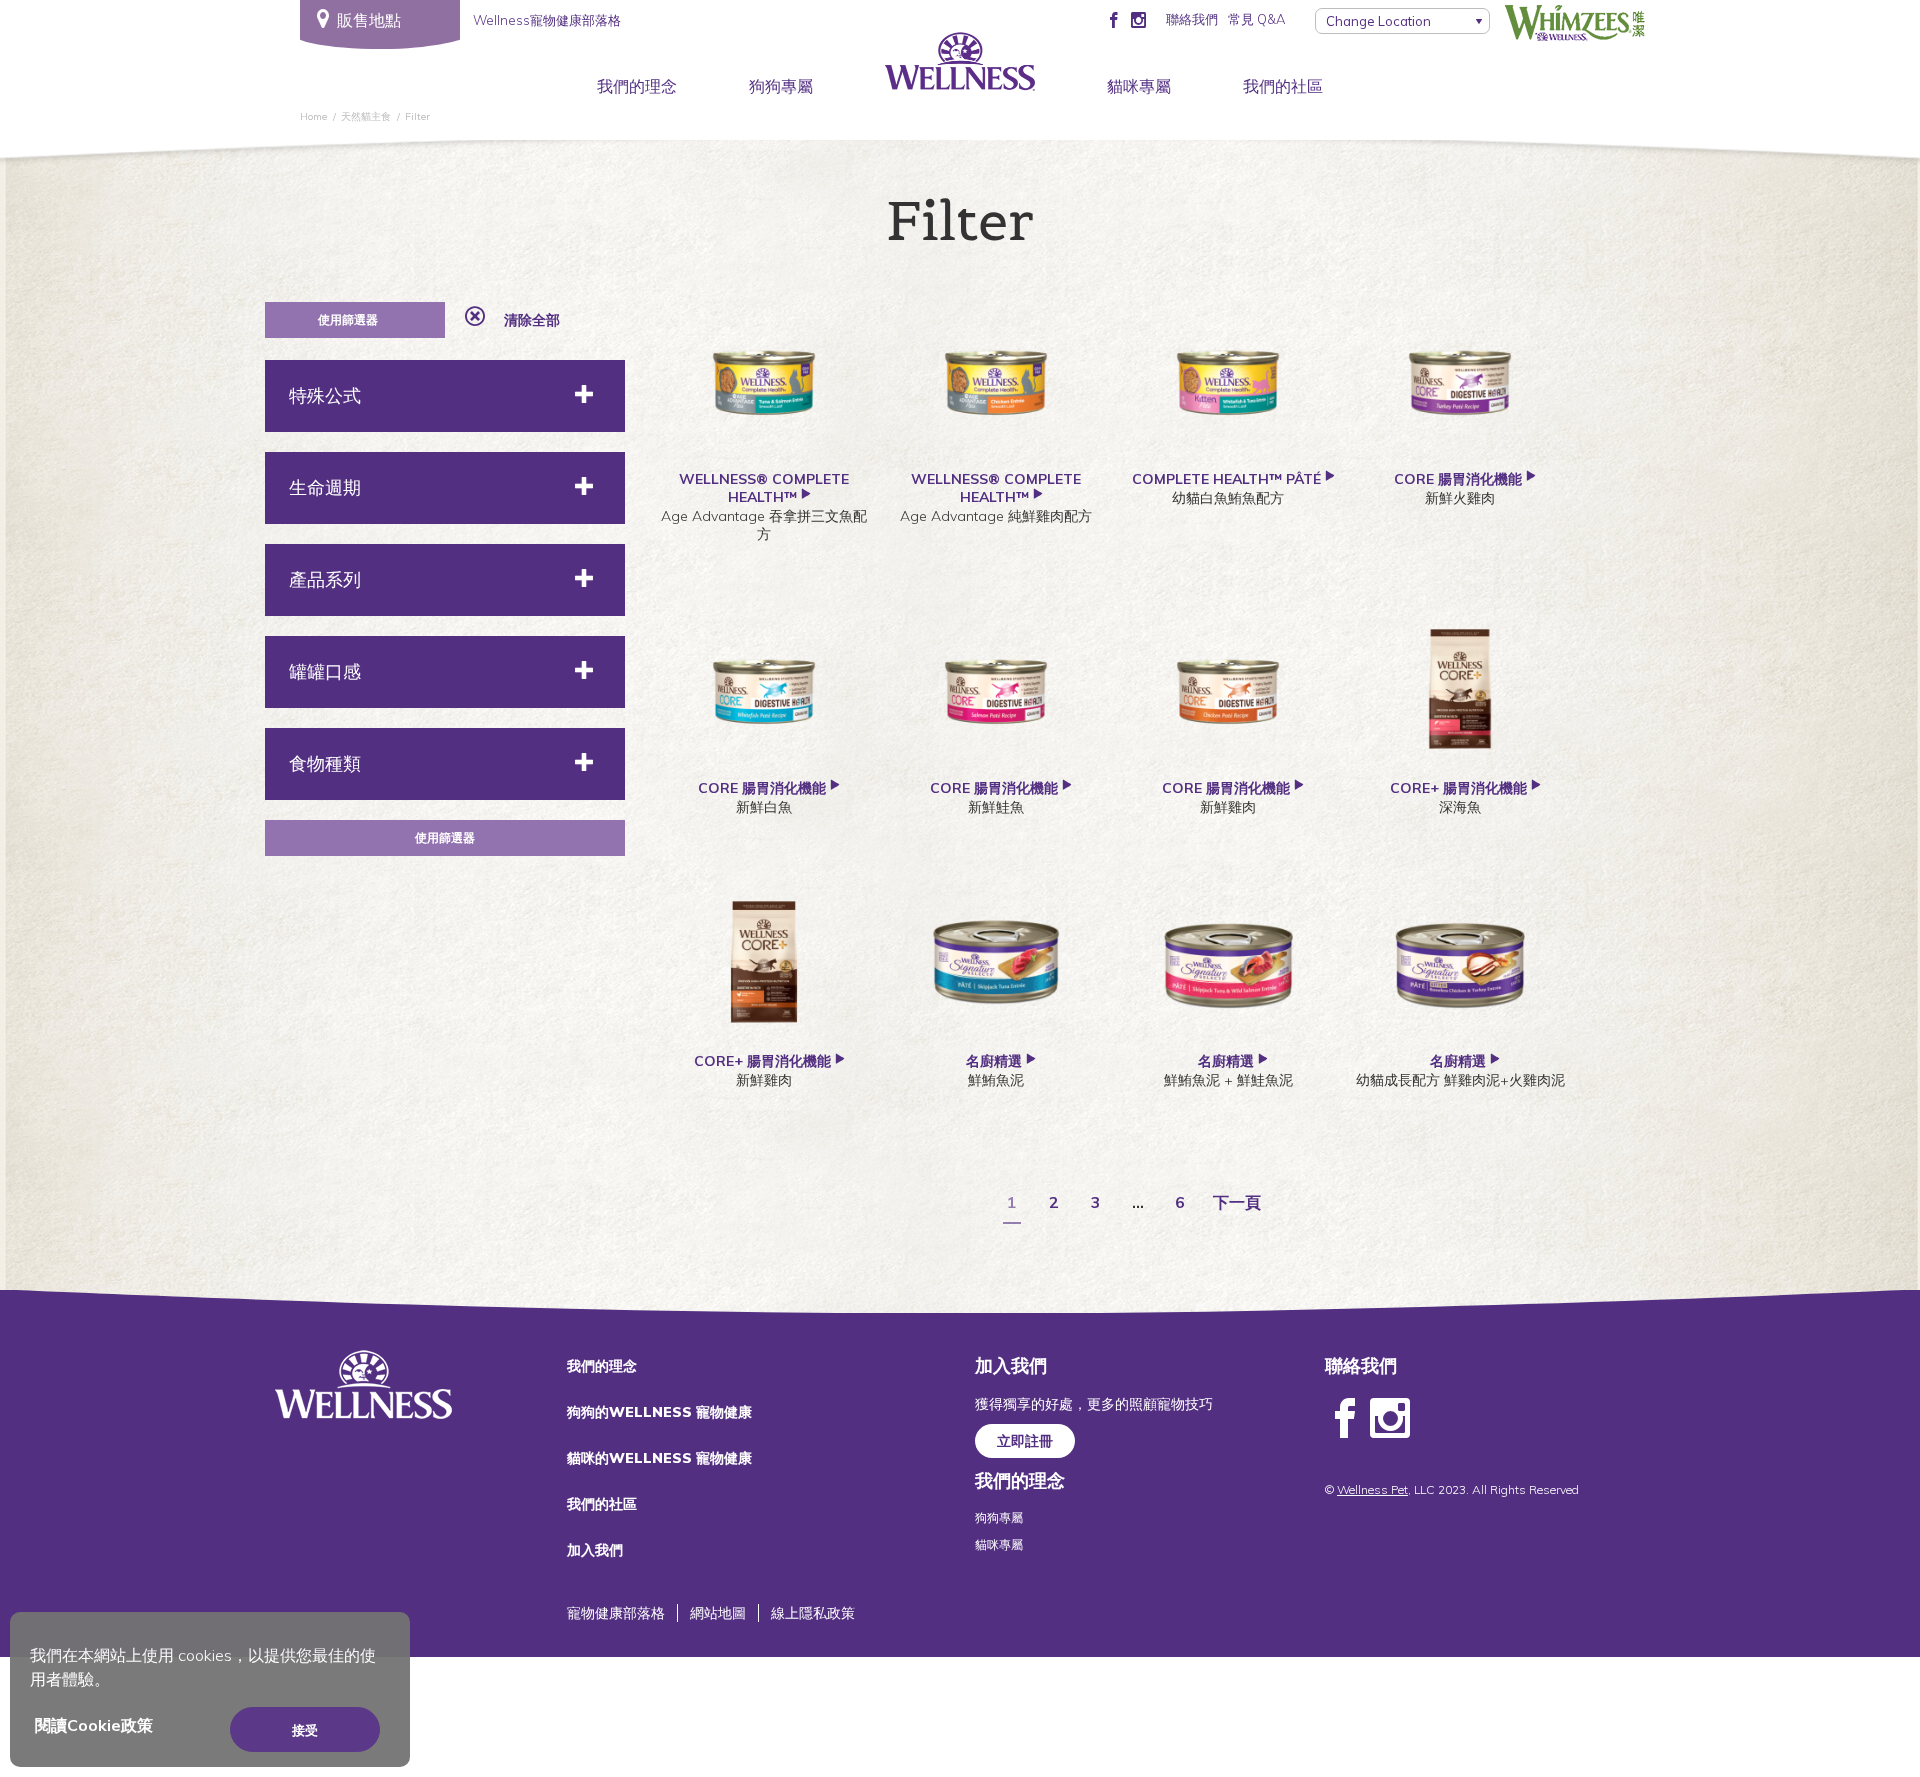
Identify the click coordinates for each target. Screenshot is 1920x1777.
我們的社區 (1283, 86)
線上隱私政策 (813, 1613)
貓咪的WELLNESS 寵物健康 (659, 1458)
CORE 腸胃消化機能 (1460, 479)
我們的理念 (637, 86)
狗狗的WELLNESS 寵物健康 (659, 1412)
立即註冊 (1025, 1441)
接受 (305, 1730)
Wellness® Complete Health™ (764, 488)
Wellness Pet (1372, 1489)
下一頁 (1237, 1203)
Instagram (1390, 1419)
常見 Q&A (1256, 19)
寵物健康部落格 (616, 1613)
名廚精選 (996, 1061)
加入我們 (595, 1550)
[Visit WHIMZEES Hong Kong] (1575, 23)
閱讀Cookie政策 (94, 1725)
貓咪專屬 (1139, 86)
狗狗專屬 (781, 86)
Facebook (1345, 1419)
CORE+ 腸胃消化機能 (1458, 788)
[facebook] (1113, 19)
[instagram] (1138, 19)
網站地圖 (718, 1613)
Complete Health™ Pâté (1228, 479)
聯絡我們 (1192, 19)
